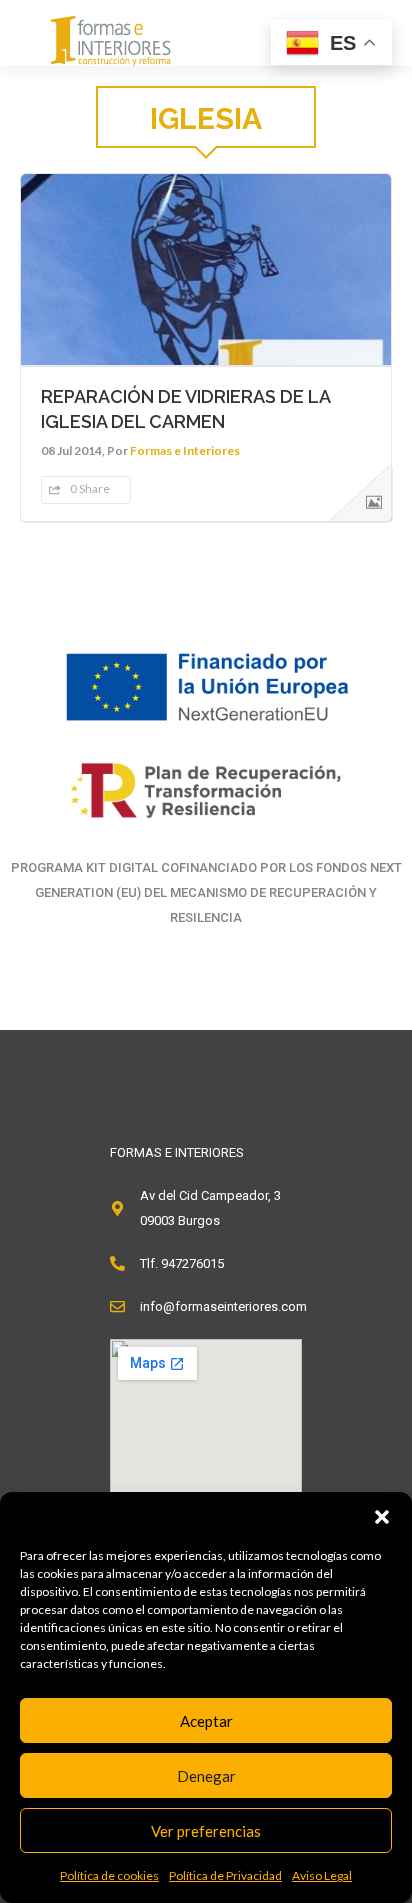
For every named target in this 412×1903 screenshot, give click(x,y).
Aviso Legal (322, 1875)
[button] (382, 1517)
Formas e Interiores (185, 450)
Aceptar (206, 1721)
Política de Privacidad (225, 1875)
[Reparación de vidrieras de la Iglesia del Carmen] (206, 269)
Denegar (206, 1776)
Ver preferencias (206, 1831)
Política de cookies (109, 1875)
